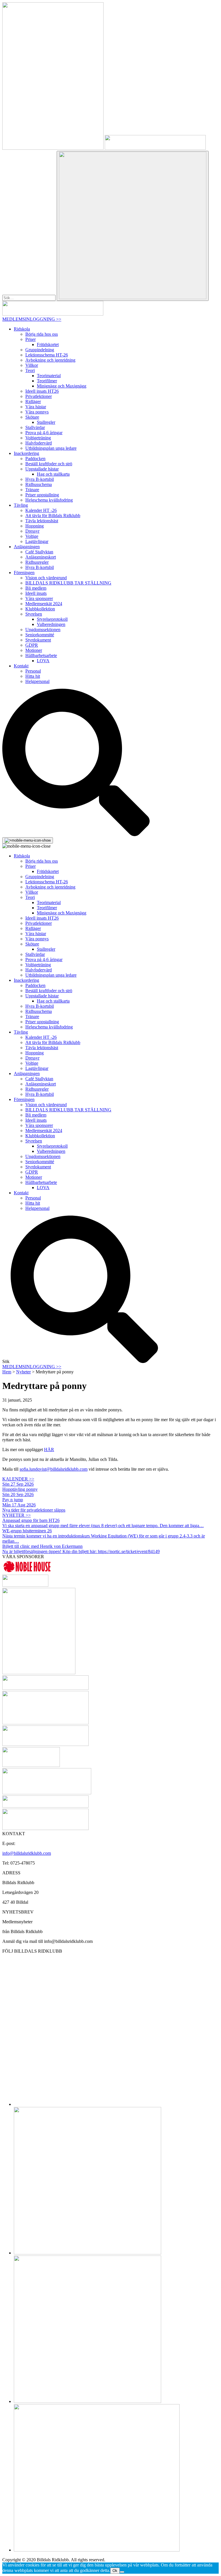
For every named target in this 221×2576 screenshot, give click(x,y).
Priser (31, 339)
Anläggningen (27, 547)
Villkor (32, 365)
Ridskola (22, 329)
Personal (33, 671)
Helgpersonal (37, 681)
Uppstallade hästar (42, 469)
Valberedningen (51, 624)
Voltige (32, 536)
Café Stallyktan (39, 552)
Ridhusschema (39, 484)
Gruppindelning (40, 350)
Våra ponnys (37, 412)
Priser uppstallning (42, 495)
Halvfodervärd (39, 443)
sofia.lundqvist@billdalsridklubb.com (54, 1469)
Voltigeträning (38, 438)
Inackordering (26, 453)
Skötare (32, 417)
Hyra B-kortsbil (40, 479)
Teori (30, 370)
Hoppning (35, 526)
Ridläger (33, 402)
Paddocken (35, 459)
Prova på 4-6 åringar (44, 433)
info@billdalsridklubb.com (27, 1853)
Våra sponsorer (39, 598)
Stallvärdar (35, 427)
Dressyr (32, 531)
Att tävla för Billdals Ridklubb (53, 516)
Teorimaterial (49, 376)
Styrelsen (34, 614)
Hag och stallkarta (53, 474)
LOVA (43, 661)
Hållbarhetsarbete (41, 655)
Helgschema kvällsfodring (49, 500)
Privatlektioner (39, 396)
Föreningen (24, 573)
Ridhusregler (37, 562)
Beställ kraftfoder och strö (49, 464)
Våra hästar (36, 407)
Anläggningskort (41, 557)
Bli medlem (36, 588)
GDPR (32, 645)
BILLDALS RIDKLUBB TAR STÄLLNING (68, 583)
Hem (7, 1372)
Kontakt (21, 666)
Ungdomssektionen (43, 630)
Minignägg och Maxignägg (62, 386)
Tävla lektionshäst (42, 521)
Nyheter (23, 1372)
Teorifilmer (47, 381)
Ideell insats (36, 593)
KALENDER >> (18, 1479)
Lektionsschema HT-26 (47, 355)
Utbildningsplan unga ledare (51, 448)
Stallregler (46, 422)
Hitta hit (33, 676)
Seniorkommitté (40, 635)
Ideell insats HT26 (42, 391)
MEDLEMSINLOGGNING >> (32, 319)
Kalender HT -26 (41, 510)
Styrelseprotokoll (52, 619)
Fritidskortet (48, 344)
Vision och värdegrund (46, 578)
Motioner (34, 650)
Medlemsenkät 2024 (44, 604)
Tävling (21, 505)
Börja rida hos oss (42, 334)
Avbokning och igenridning (50, 360)
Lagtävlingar (37, 541)
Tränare (32, 490)
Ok (115, 2571)
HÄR (49, 1450)
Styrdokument (38, 640)
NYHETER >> (17, 1515)
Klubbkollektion (40, 609)
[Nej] (122, 2572)
